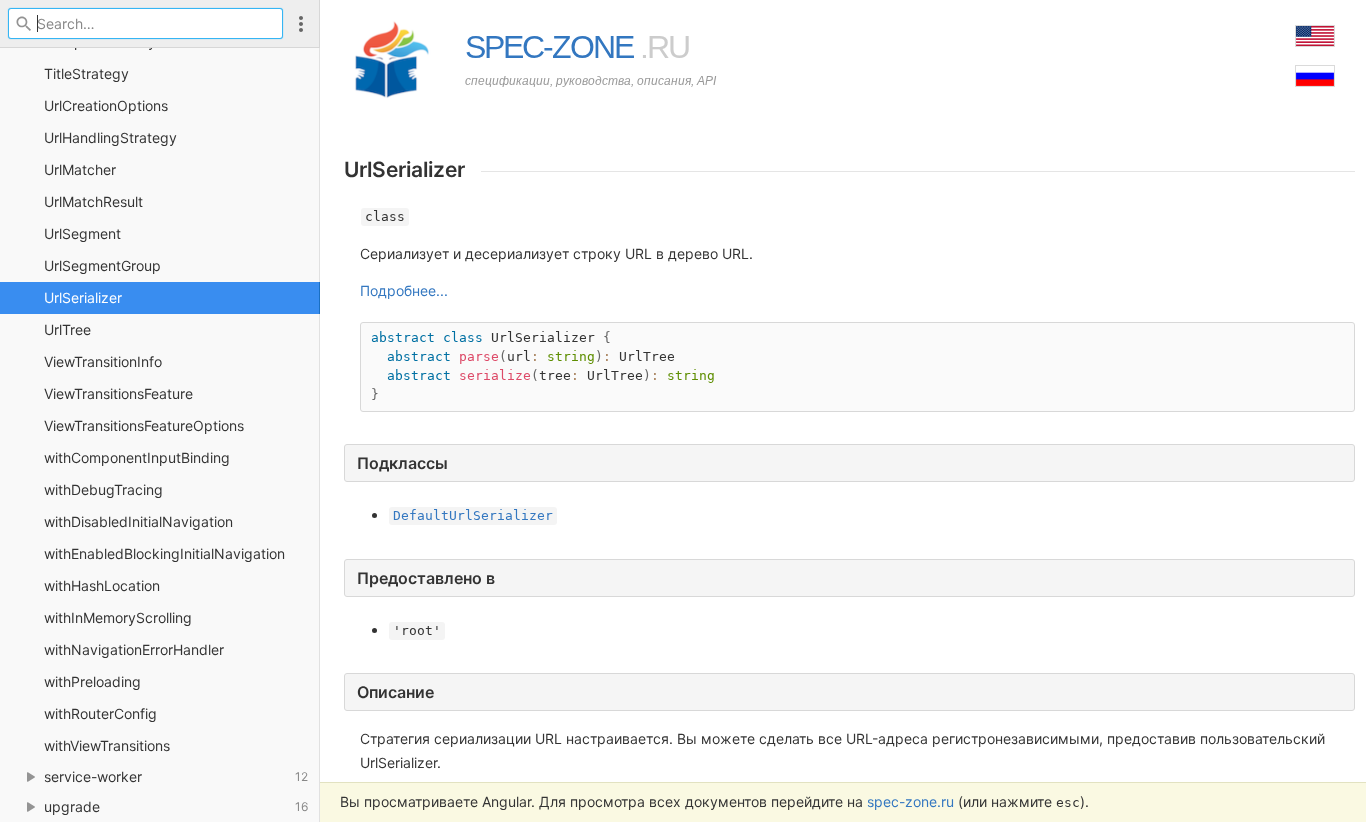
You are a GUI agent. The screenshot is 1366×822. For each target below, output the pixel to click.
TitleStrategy (86, 73)
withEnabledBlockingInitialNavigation (164, 553)
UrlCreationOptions (106, 105)
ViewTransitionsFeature (118, 393)
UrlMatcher (80, 169)
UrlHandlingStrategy (110, 137)
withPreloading (92, 681)
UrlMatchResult (93, 201)
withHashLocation (102, 585)
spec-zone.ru (910, 801)
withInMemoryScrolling (118, 617)
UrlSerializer (83, 297)
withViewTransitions (107, 745)
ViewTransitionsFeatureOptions (144, 425)
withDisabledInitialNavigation (138, 521)
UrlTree (67, 329)
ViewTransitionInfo (103, 361)
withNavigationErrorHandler (134, 649)
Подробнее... (404, 290)
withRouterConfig (100, 713)
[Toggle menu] (301, 23)
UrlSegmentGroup (102, 265)
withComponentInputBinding (137, 457)
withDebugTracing (103, 489)
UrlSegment (82, 233)
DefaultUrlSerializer (473, 515)
